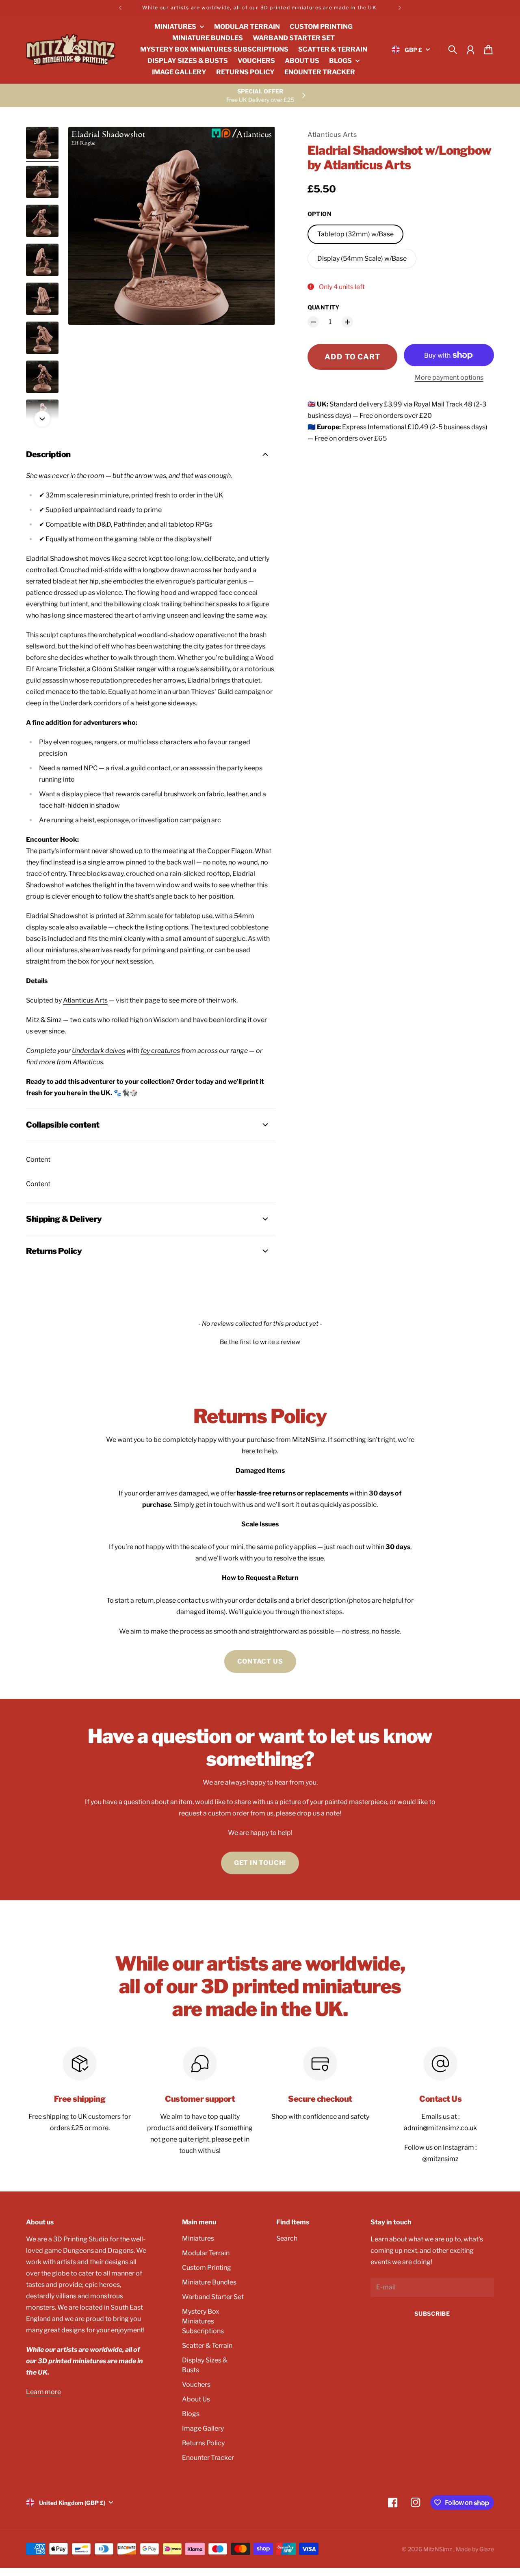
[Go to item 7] (42, 377)
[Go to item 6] (42, 338)
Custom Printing (207, 2268)
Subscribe (432, 2313)
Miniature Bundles (209, 2282)
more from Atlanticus (71, 1062)
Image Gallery (203, 2428)
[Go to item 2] (42, 182)
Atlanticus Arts (332, 135)
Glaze (487, 2549)
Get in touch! (260, 1863)
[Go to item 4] (42, 260)
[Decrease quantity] (313, 322)
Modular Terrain (206, 2253)
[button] (260, 1341)
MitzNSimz (438, 2549)
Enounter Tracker (208, 2458)
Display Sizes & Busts (205, 2365)
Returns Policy (203, 2443)
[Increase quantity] (347, 322)
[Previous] (120, 8)
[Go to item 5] (42, 299)
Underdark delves (99, 1051)
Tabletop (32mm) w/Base (355, 234)
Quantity (324, 307)
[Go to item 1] (42, 143)
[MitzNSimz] (71, 50)
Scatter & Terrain (207, 2346)
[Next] (400, 8)
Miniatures (198, 2238)
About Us (196, 2399)
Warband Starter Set (213, 2297)
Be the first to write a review (260, 1342)
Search (287, 2238)
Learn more (43, 2392)
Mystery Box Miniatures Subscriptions (203, 2321)
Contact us (260, 1661)
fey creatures (160, 1051)
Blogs (191, 2414)
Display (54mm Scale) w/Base (362, 258)
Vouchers (196, 2385)
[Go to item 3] (42, 221)
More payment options (449, 377)
